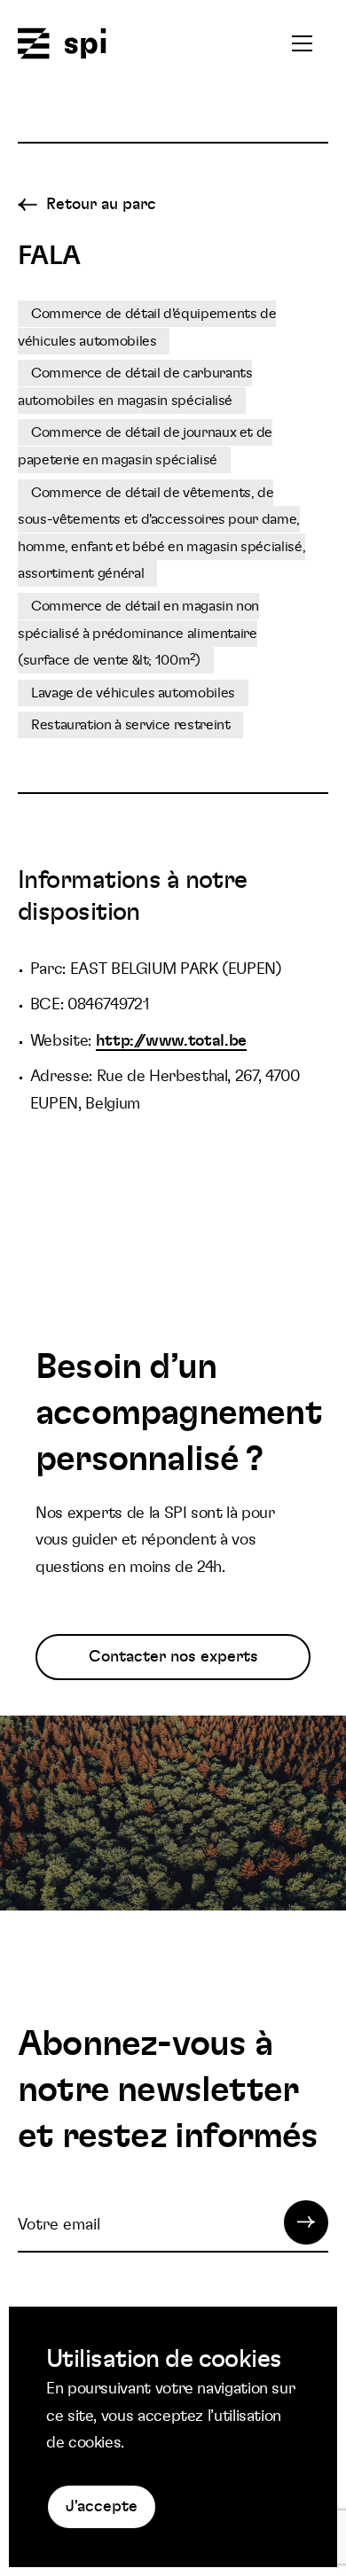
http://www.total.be (171, 1041)
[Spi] (62, 45)
